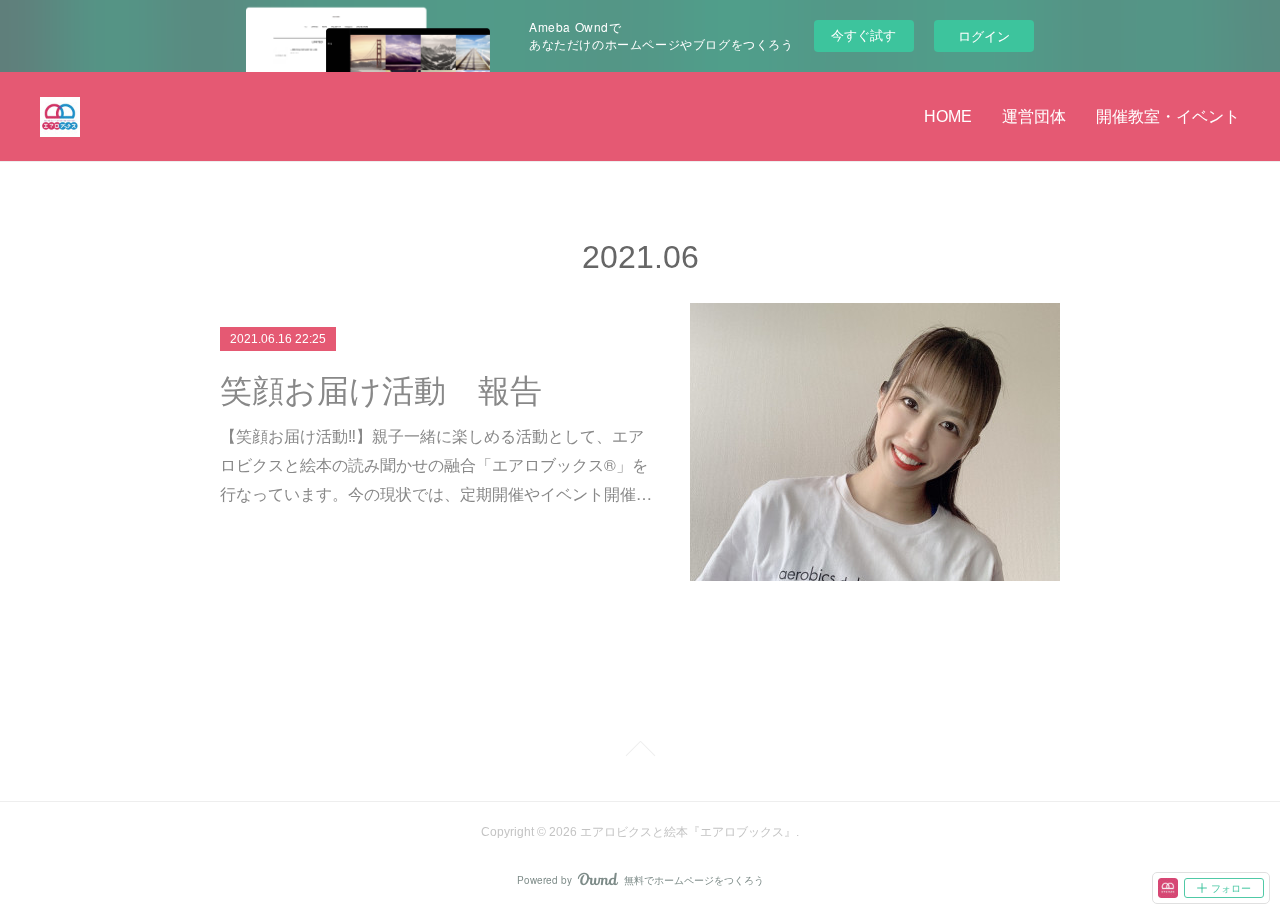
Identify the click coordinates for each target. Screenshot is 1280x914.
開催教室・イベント (1168, 116)
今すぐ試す (863, 34)
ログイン (984, 35)
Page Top (640, 752)
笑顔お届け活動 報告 (381, 391)
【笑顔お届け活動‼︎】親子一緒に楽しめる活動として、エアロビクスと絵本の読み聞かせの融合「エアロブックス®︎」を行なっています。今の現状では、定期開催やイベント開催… (436, 464)
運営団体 (1034, 116)
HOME (948, 116)
